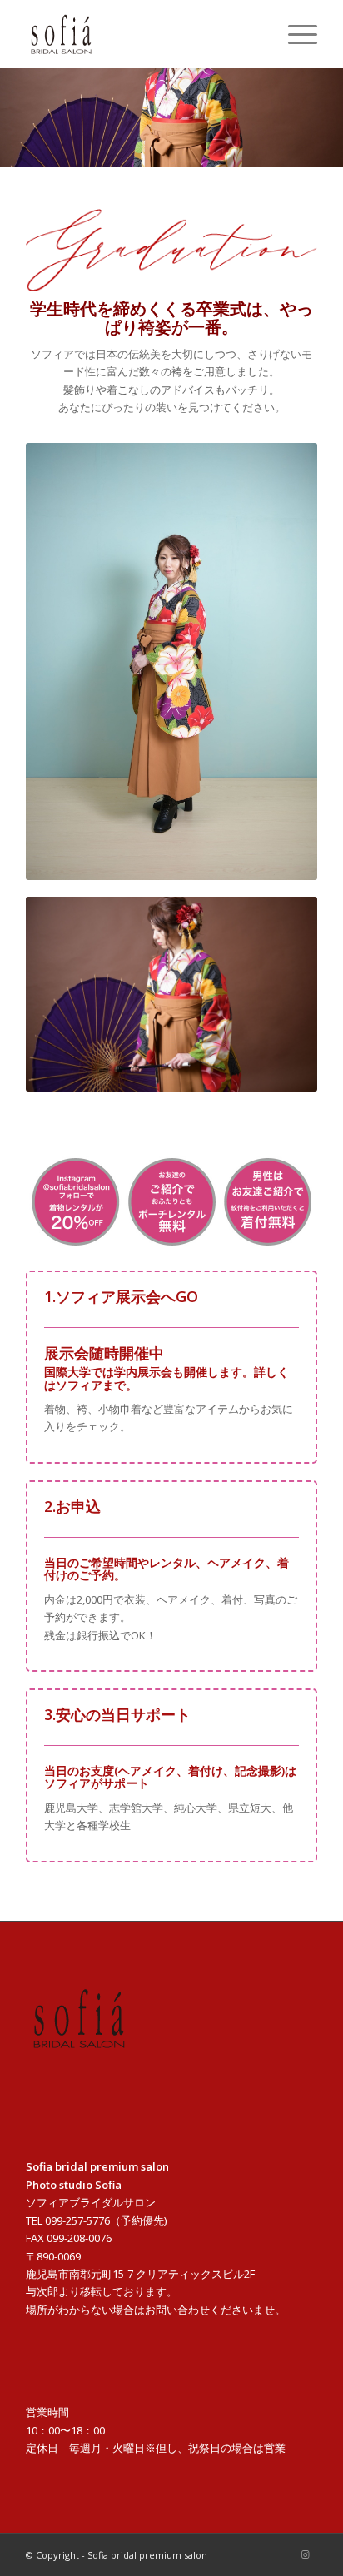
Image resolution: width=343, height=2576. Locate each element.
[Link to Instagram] (305, 2554)
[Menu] (294, 34)
